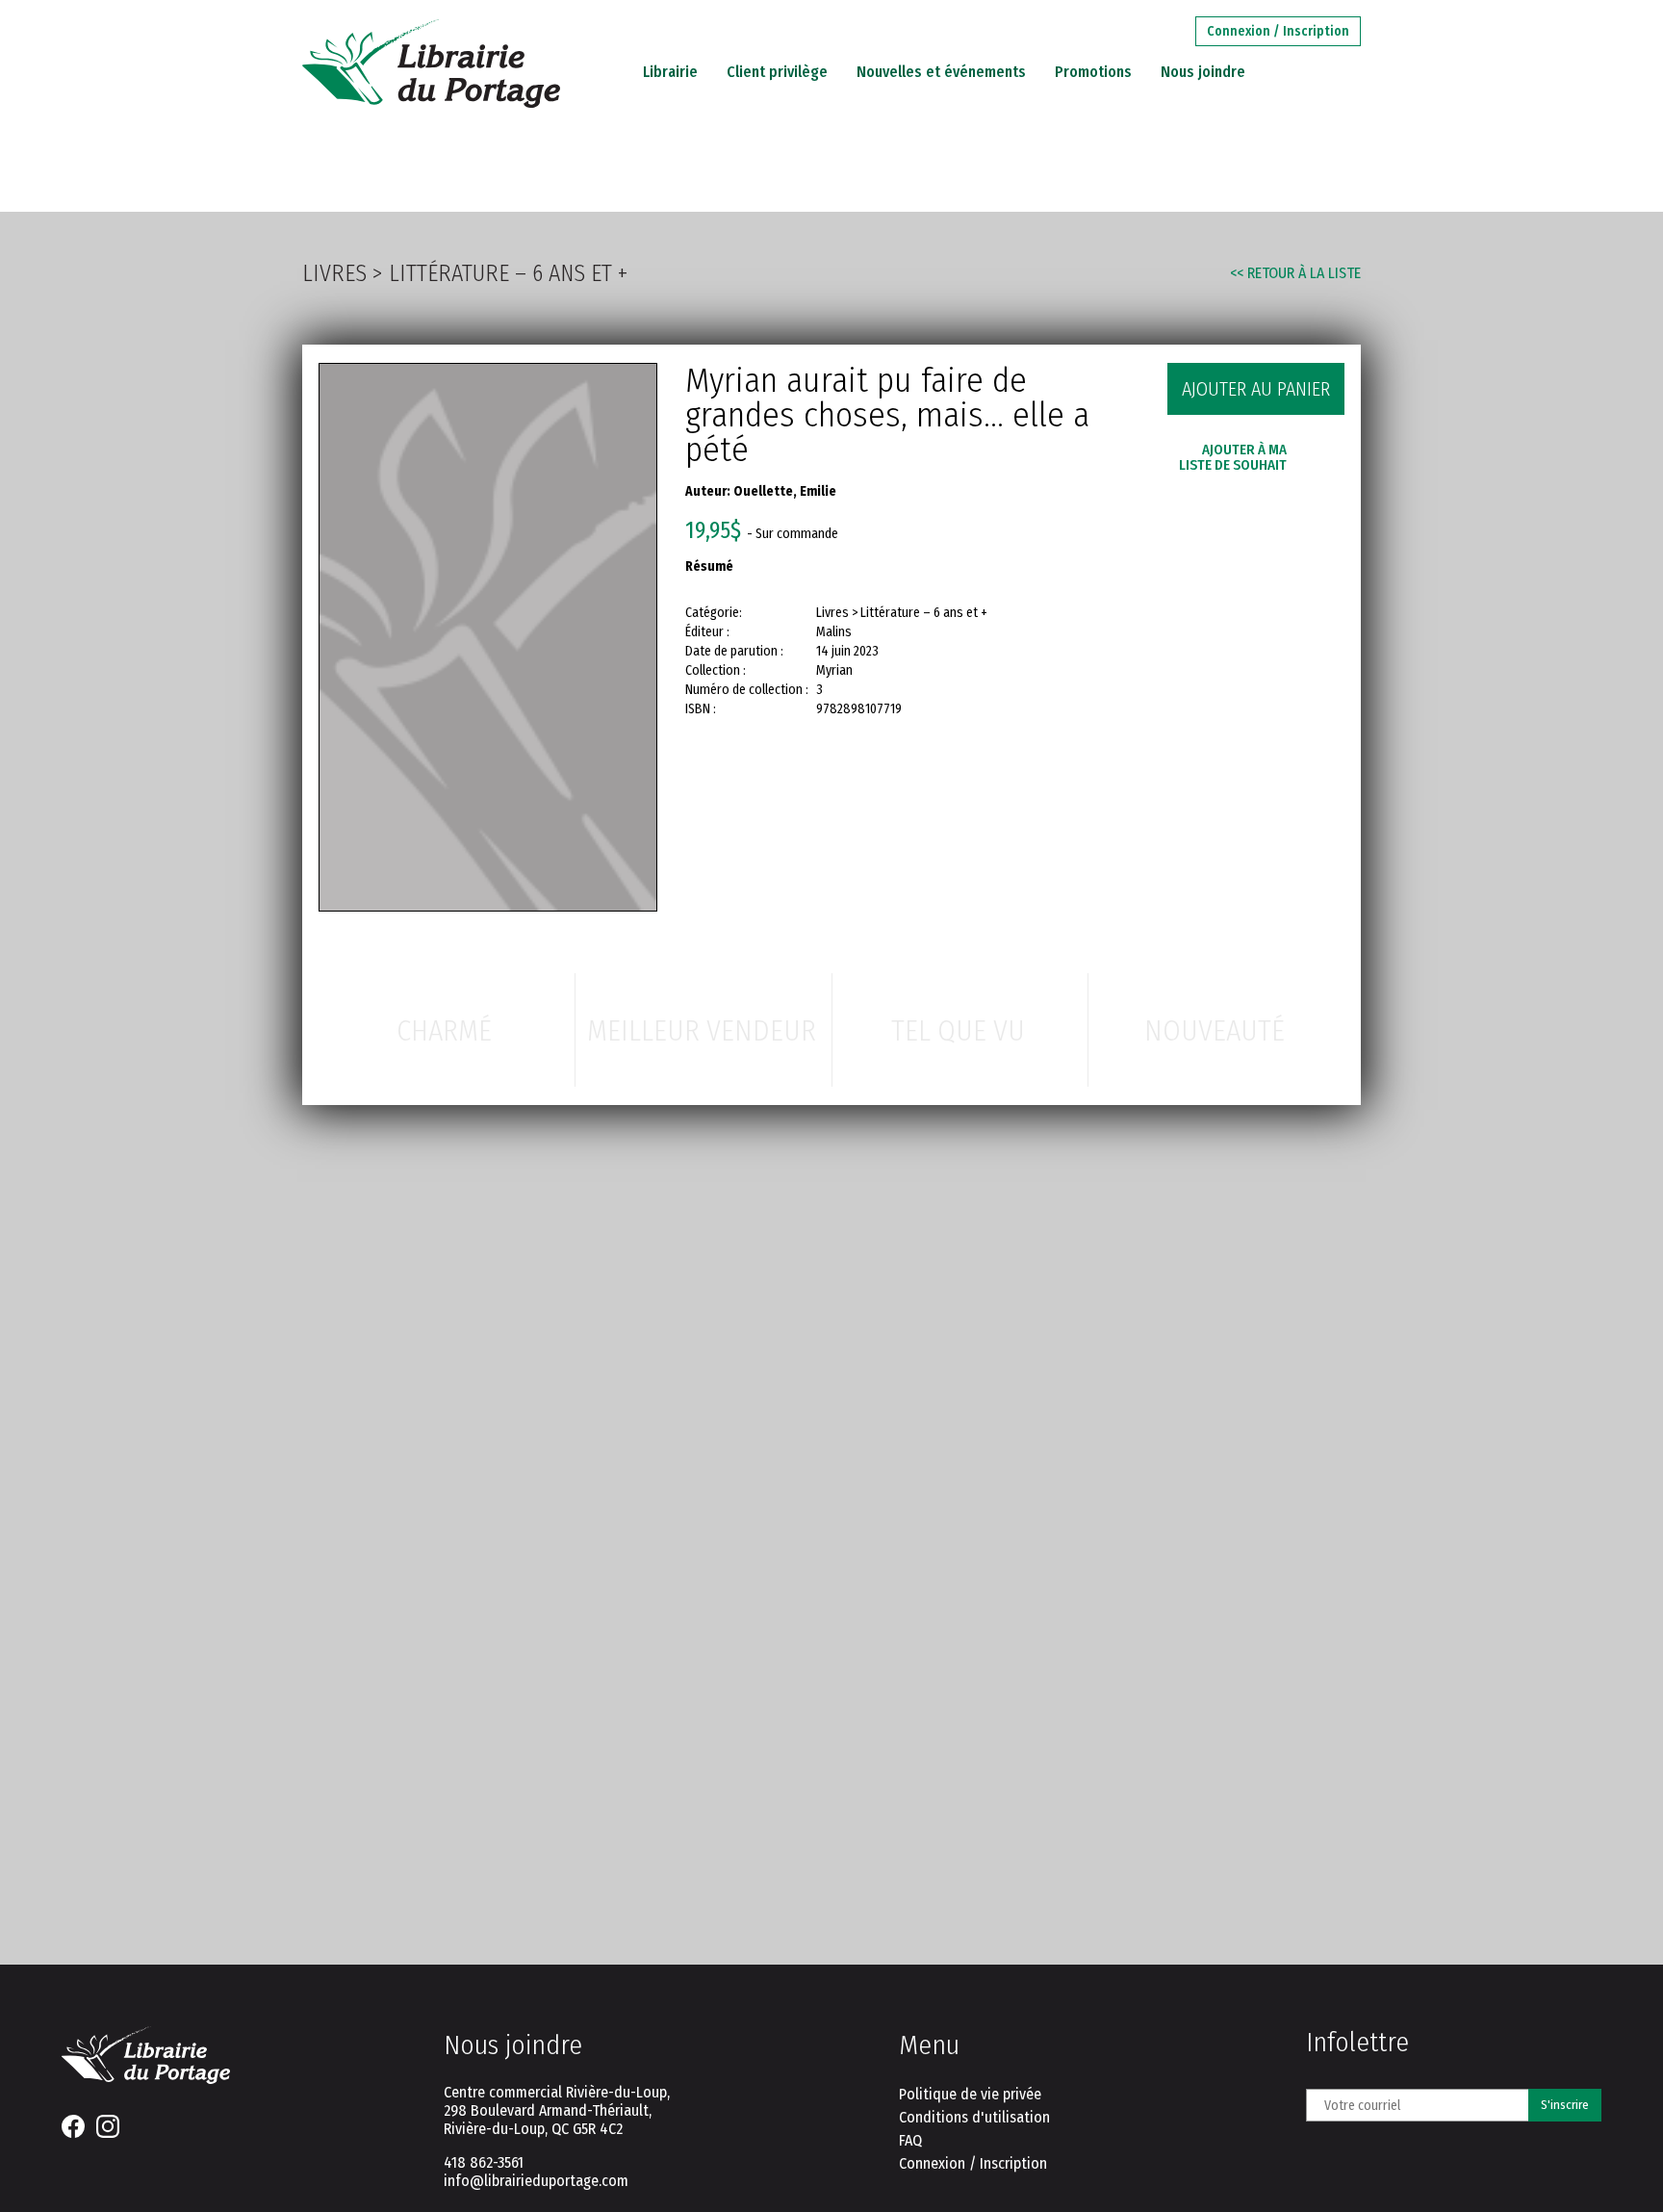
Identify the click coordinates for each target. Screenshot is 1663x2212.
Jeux (725, 173)
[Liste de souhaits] (1285, 73)
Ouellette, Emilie (785, 491)
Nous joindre (1203, 72)
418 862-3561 (484, 2162)
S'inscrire (1565, 2105)
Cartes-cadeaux (934, 173)
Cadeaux (803, 173)
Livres (545, 173)
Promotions (1093, 72)
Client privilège (777, 72)
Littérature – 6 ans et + (508, 273)
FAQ (910, 2140)
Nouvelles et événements (941, 72)
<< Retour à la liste (1295, 273)
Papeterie (640, 173)
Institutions (1085, 173)
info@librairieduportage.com (536, 2181)
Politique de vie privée (970, 2094)
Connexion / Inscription (1278, 31)
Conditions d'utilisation (974, 2117)
